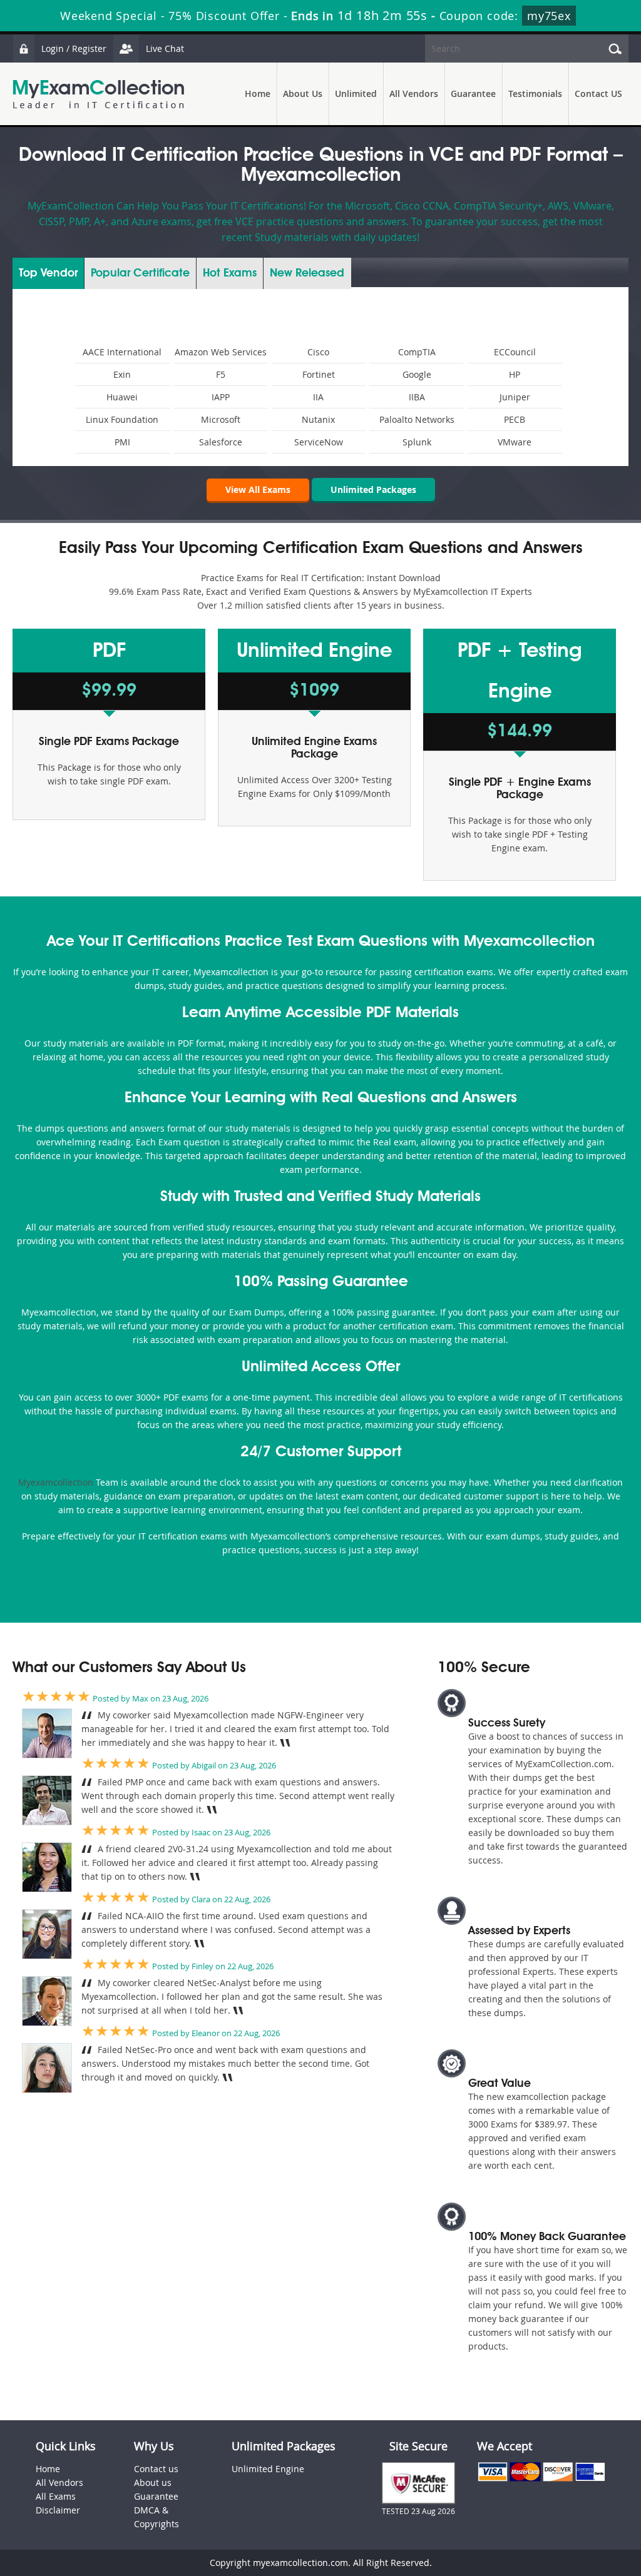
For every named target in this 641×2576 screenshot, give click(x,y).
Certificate (140, 273)
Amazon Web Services (221, 352)
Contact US (598, 94)
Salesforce (221, 442)
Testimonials (535, 94)
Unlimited (356, 94)
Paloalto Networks (417, 419)
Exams (230, 273)
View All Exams (258, 489)
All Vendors (414, 94)
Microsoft (221, 419)
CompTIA (417, 352)
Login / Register (74, 48)
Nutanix (318, 419)
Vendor (48, 273)
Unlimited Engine (268, 2469)
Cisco (318, 352)
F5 (221, 374)
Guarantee (473, 94)
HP (515, 374)
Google (417, 374)
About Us (303, 94)
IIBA (417, 397)
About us (153, 2482)
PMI (122, 442)
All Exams (56, 2496)
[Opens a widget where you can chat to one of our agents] (594, 2554)
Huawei (122, 397)
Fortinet (319, 374)
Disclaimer (58, 2510)
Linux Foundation (122, 419)
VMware (515, 442)
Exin (122, 374)
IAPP (221, 397)
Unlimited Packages (373, 489)
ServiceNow (319, 442)
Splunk (417, 442)
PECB (515, 419)
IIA (318, 397)
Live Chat (165, 48)
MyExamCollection (98, 94)
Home (258, 94)
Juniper (515, 397)
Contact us (156, 2469)
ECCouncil (515, 352)
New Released (307, 273)
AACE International (122, 352)
